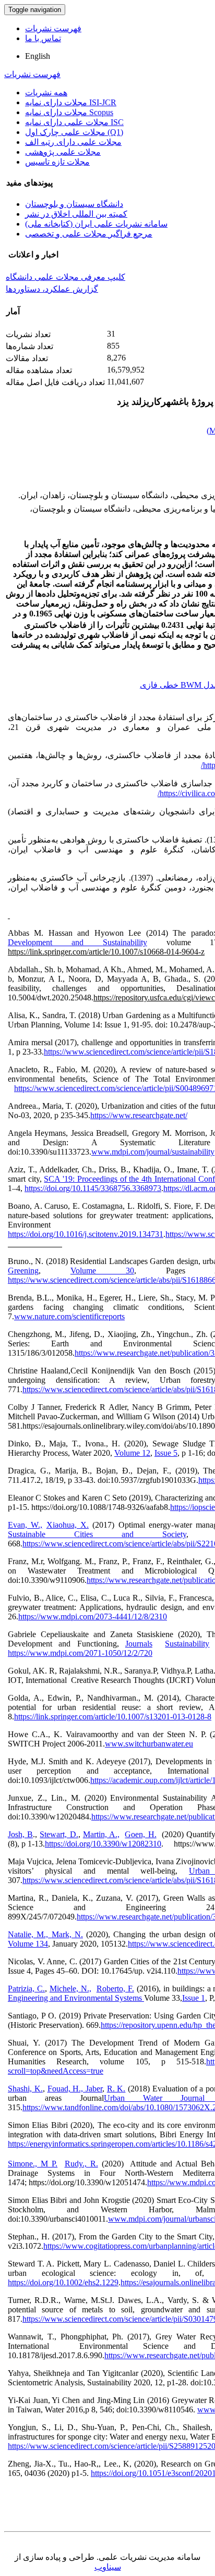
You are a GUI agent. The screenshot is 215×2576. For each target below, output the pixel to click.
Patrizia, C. (26, 1989)
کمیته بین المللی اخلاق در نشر (76, 214)
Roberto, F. (115, 1989)
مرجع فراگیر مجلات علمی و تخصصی (89, 234)
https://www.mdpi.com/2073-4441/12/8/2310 (93, 1617)
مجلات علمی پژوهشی (63, 152)
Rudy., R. (81, 2164)
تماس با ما (43, 38)
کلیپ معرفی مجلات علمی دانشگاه (65, 277)
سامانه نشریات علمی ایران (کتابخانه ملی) (96, 224)
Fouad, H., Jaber (75, 2089)
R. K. (116, 2089)
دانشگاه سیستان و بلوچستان (74, 204)
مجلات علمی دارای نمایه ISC (74, 122)
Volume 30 (102, 1271)
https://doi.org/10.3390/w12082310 (103, 1844)
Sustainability (187, 1644)
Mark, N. (67, 1934)
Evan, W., (25, 1525)
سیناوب (108, 2567)
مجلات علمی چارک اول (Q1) (74, 132)
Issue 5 (166, 1453)
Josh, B (20, 1834)
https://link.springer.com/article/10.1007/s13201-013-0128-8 (113, 1717)
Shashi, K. (25, 2089)
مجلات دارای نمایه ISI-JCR (71, 102)
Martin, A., (101, 1834)
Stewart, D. (59, 1834)
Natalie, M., (30, 1934)
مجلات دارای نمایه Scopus (69, 112)
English (38, 56)
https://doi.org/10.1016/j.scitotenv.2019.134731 (86, 1234)
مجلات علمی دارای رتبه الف (73, 142)
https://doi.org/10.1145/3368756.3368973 (93, 1188)
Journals (139, 1644)
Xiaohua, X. (68, 1525)
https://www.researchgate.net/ (139, 1115)
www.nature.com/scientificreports (69, 1316)
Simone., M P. (33, 2164)
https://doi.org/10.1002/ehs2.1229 (63, 2282)
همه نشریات (46, 92)
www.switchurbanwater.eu (149, 1744)
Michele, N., (70, 1989)
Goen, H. (140, 1834)
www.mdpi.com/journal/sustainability (153, 1152)
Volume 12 (132, 1453)
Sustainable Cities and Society (97, 1534)
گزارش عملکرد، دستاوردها (52, 289)
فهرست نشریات (53, 28)
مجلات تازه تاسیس (57, 162)
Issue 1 (194, 1998)
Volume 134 (28, 1944)
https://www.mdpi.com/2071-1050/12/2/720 (80, 1653)
